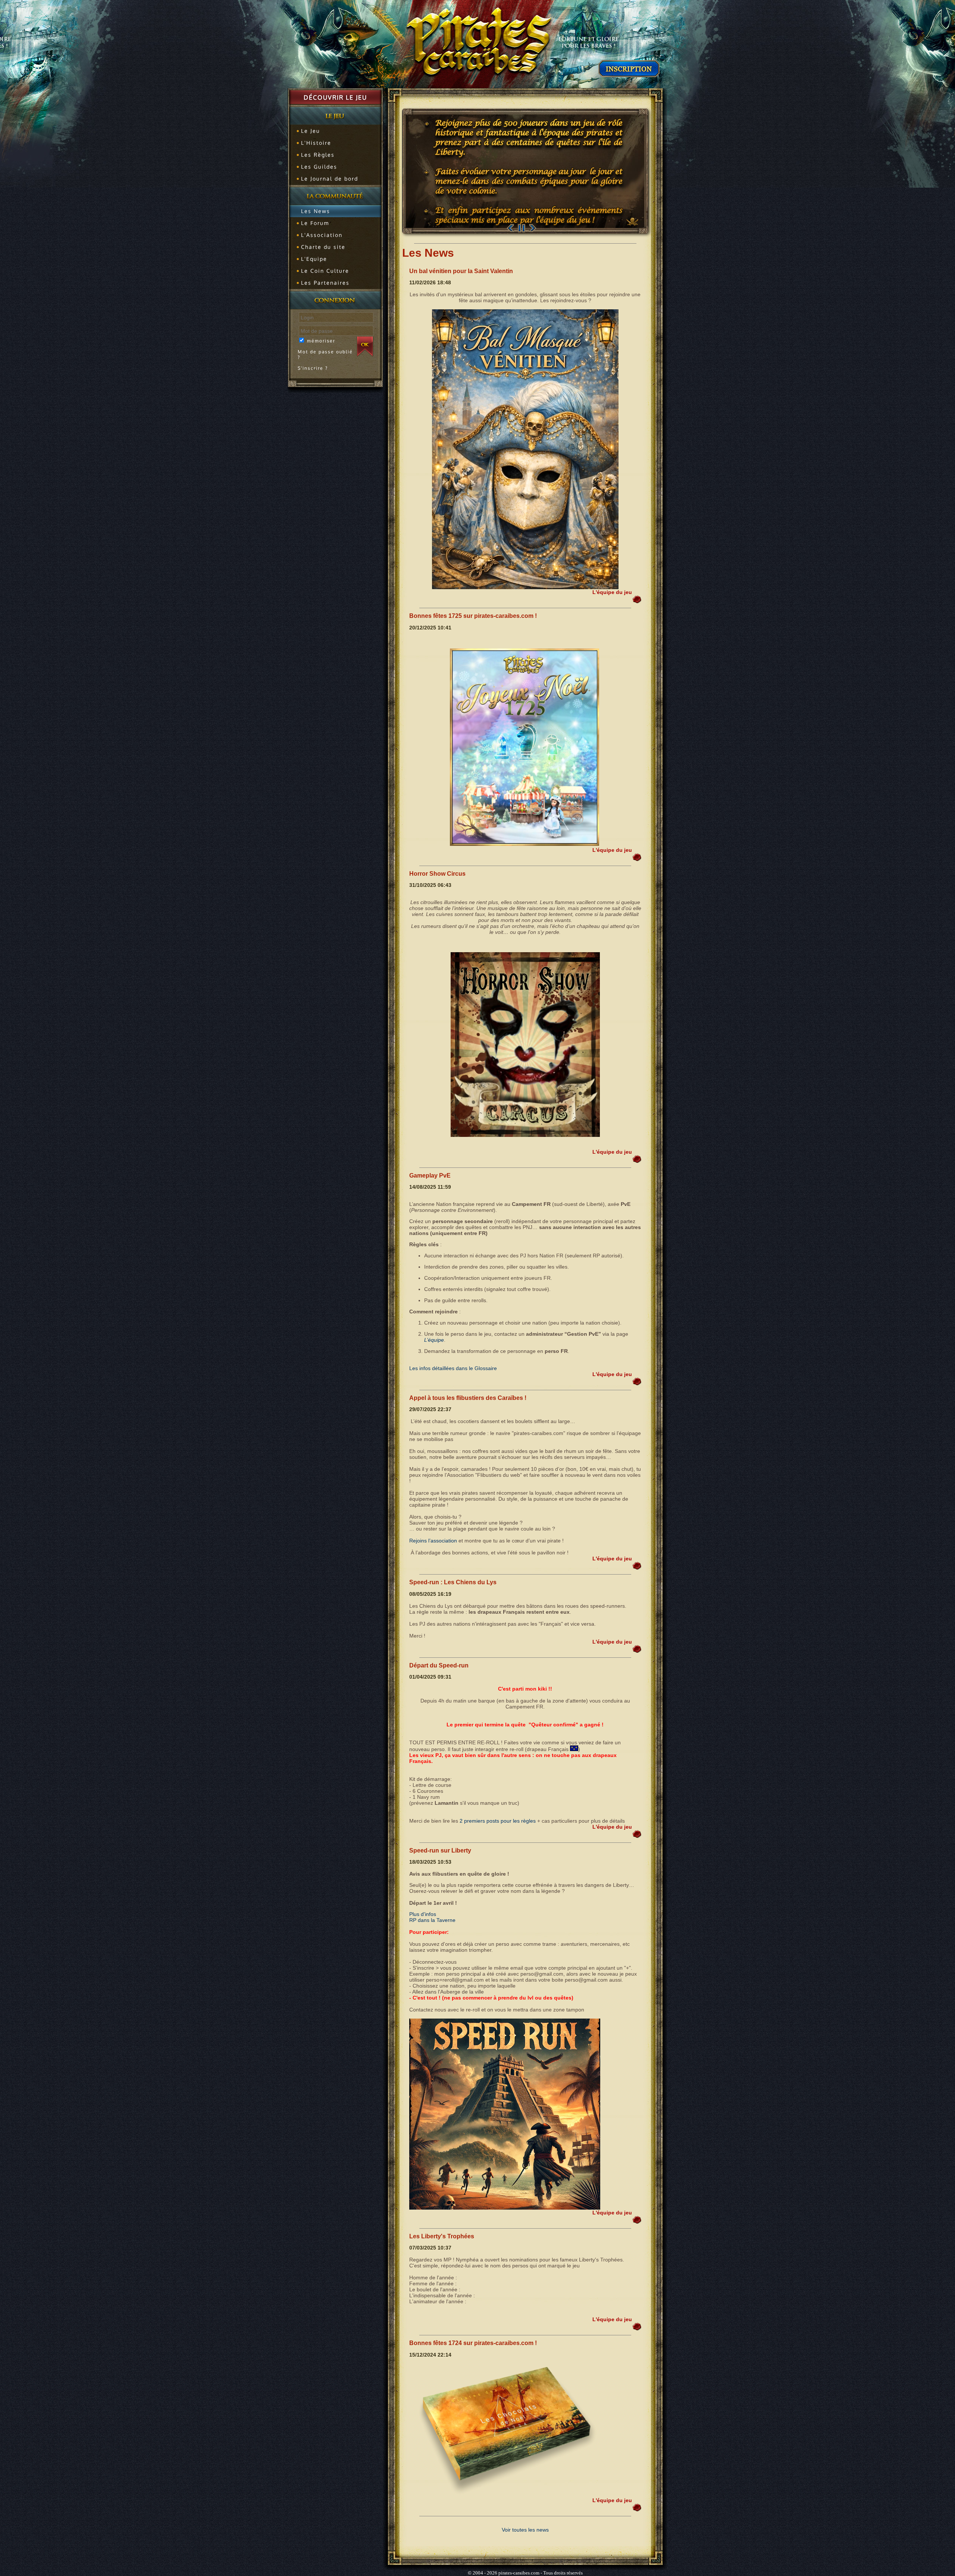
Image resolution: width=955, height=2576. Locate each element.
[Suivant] (533, 228)
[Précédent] (510, 228)
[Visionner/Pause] (522, 228)
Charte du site (323, 247)
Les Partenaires (325, 283)
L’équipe (434, 1340)
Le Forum (315, 223)
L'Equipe (314, 259)
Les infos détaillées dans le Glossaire (453, 1368)
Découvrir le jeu (335, 97)
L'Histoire (316, 143)
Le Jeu (311, 131)
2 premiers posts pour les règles (498, 1821)
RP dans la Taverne (432, 1920)
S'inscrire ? (313, 368)
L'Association (322, 235)
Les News (316, 211)
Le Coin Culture (325, 271)
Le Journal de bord (330, 179)
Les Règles (318, 155)
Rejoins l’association (433, 1541)
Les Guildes (319, 167)
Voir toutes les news (525, 2530)
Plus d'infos (423, 1914)
